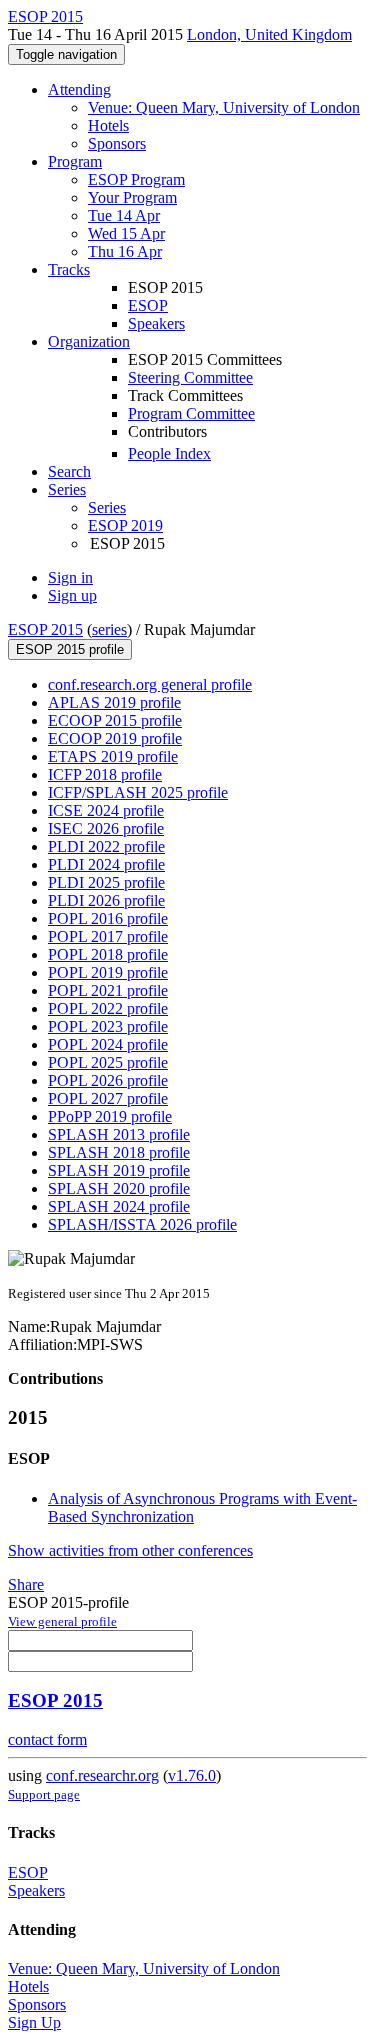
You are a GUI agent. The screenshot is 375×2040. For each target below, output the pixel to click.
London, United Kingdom (269, 34)
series (109, 629)
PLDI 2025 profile (106, 882)
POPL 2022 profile (108, 1008)
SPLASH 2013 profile (119, 1134)
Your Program (132, 197)
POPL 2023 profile (108, 1026)
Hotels (108, 125)
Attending (79, 89)
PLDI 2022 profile (106, 846)
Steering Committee (190, 377)
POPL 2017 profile (108, 936)
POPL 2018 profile (108, 954)
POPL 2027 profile (108, 1098)
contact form (47, 1739)
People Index (169, 453)
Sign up (72, 595)
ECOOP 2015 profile (115, 720)
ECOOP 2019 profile (115, 738)
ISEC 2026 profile (106, 828)
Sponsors (117, 143)
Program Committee (191, 413)
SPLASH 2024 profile (119, 1206)
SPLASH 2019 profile (119, 1170)
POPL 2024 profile (108, 1044)
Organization (89, 341)
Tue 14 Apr (124, 215)
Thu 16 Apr (125, 251)
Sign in (70, 577)
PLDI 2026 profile (106, 900)
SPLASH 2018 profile (119, 1152)
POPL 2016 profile (108, 918)
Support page (44, 1794)
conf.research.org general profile (150, 684)
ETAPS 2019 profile (113, 756)
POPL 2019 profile (108, 972)
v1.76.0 (192, 1775)
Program (75, 161)
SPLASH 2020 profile (119, 1188)
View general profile (62, 1621)
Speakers (156, 323)
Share (26, 1584)
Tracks (69, 269)
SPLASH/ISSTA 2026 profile (142, 1224)
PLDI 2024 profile (106, 864)
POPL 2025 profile (108, 1062)
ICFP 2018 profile (105, 774)
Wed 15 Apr (126, 233)
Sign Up (34, 2022)
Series (107, 507)
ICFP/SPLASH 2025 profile (138, 792)
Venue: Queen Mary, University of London (224, 107)
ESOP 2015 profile (70, 649)
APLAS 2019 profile (114, 702)
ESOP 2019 (125, 525)
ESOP (148, 305)
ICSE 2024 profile (106, 810)
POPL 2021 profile (108, 990)
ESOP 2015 (45, 629)
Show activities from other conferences (130, 1550)
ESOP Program (136, 179)
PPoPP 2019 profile (110, 1116)
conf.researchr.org (102, 1775)
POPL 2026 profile (108, 1080)
